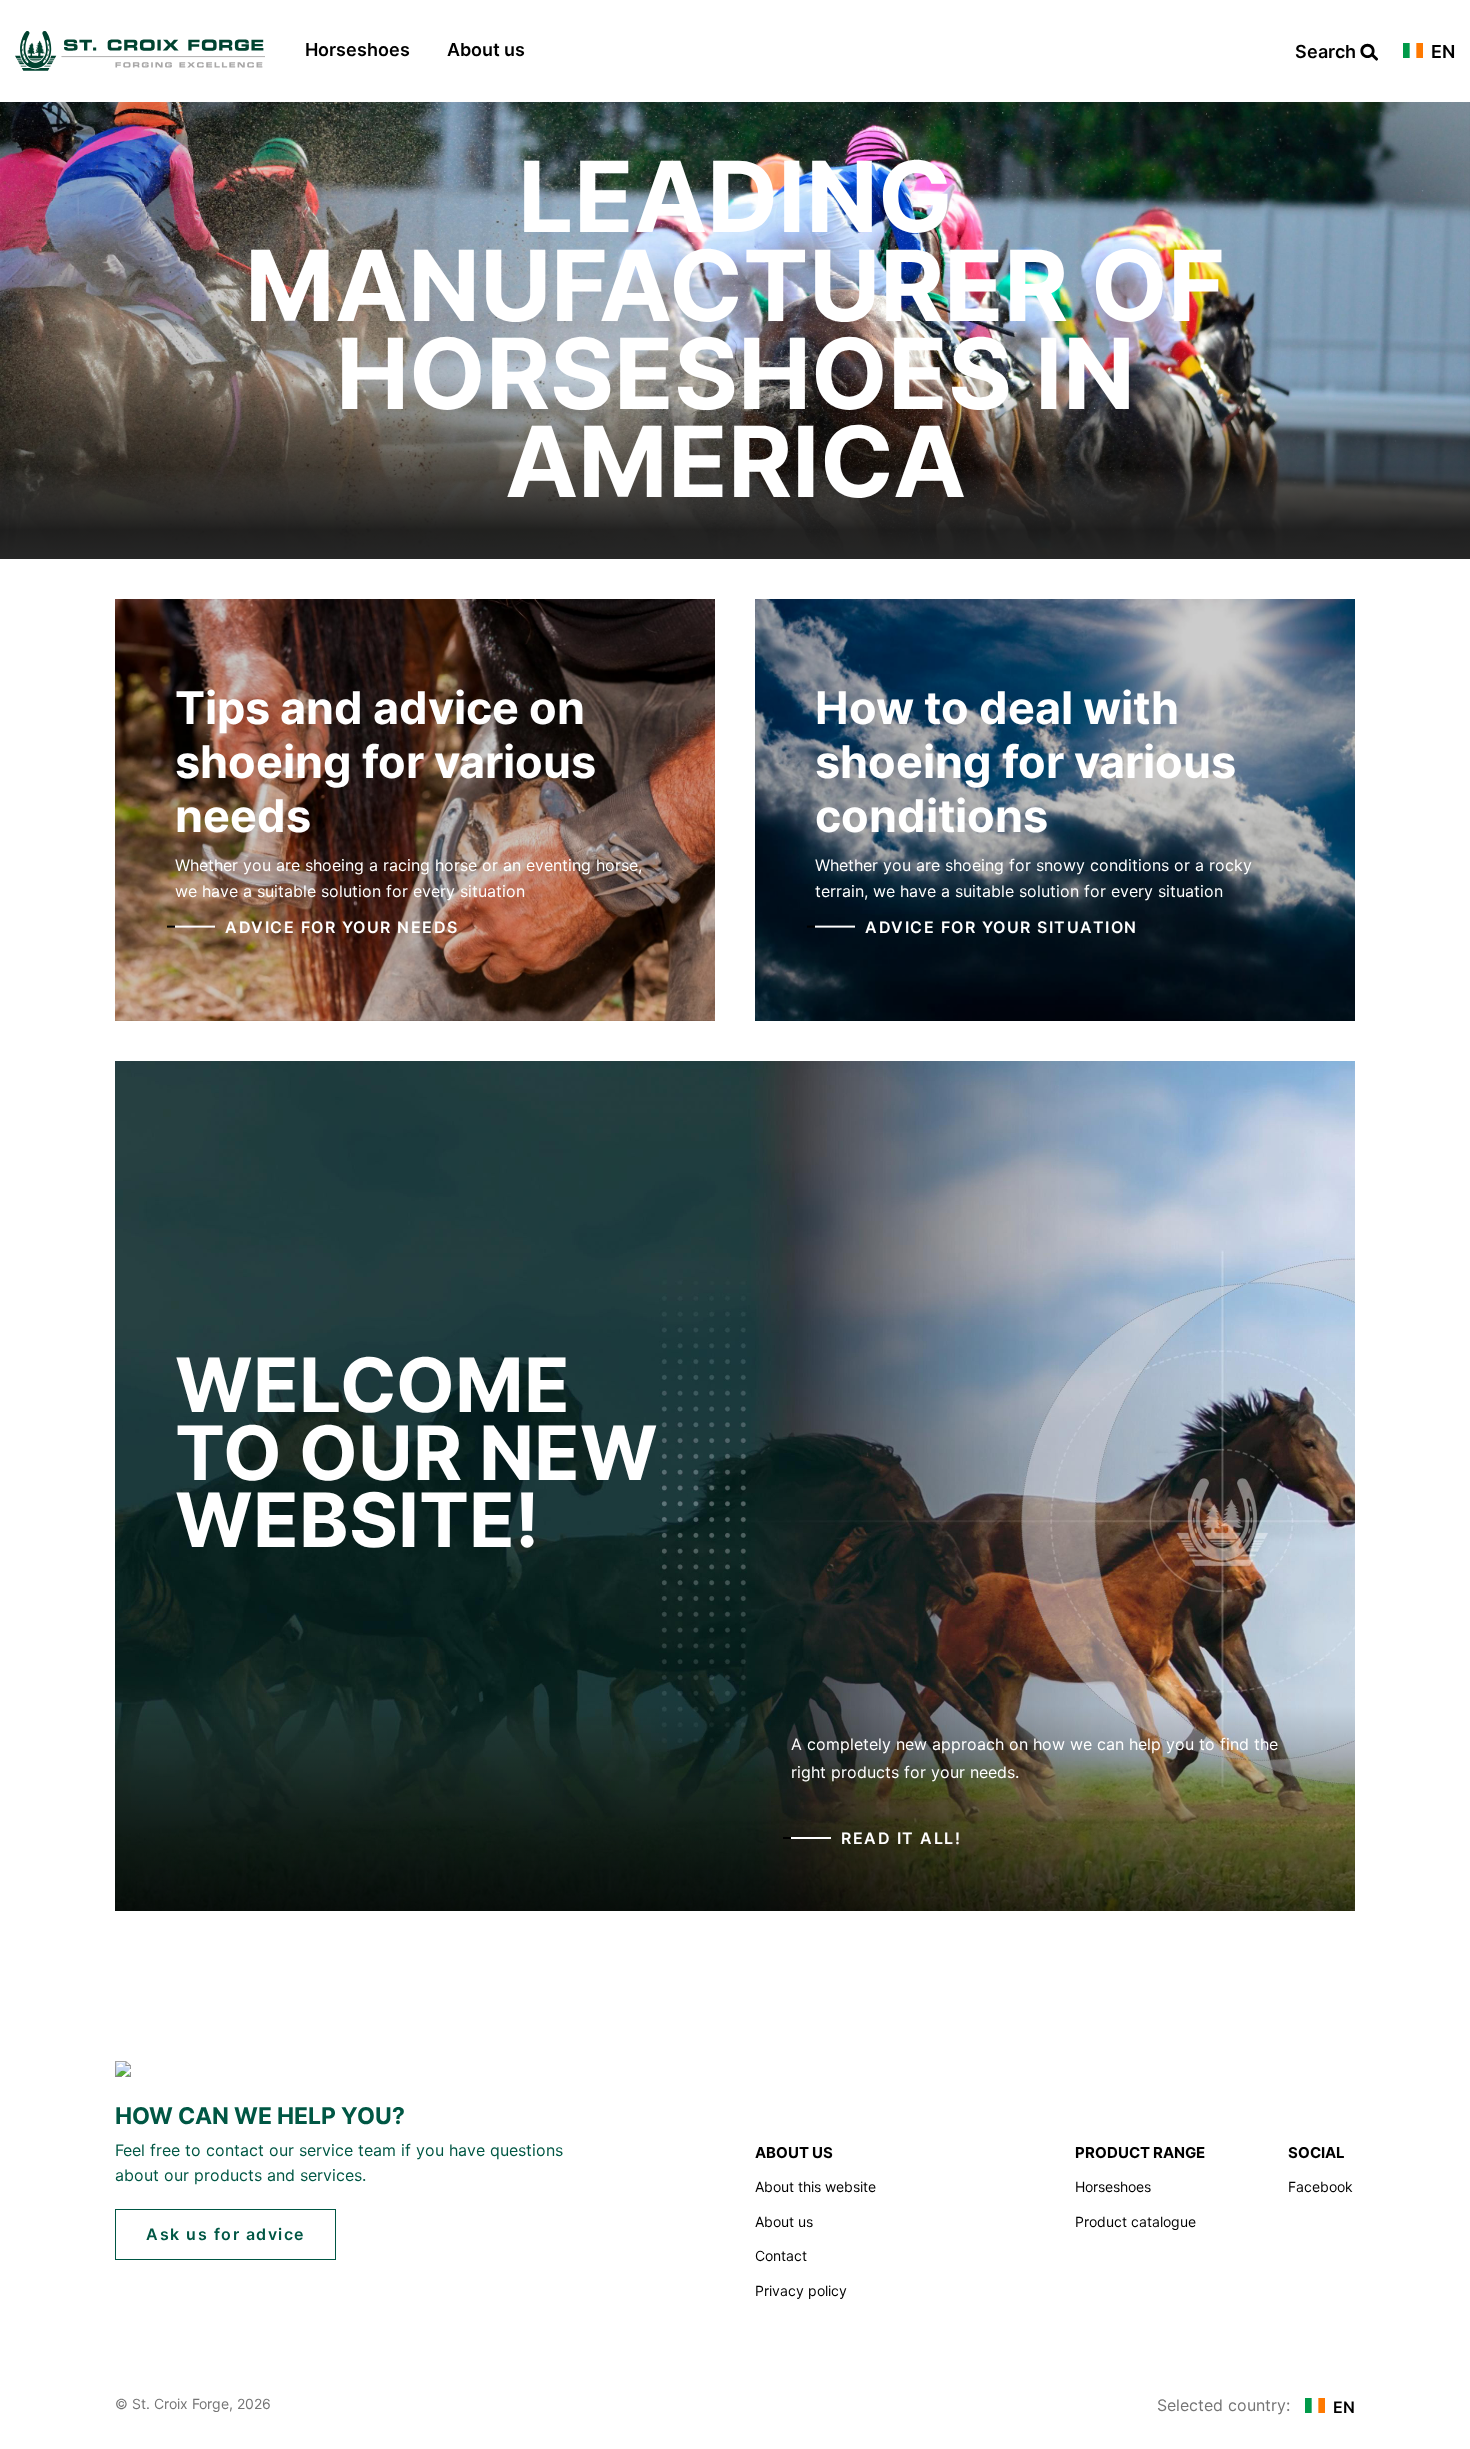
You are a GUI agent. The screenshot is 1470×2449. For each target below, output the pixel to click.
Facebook (1320, 2186)
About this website (815, 2186)
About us (486, 49)
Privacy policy (801, 2290)
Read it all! (901, 1838)
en (1441, 52)
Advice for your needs (342, 926)
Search (1327, 52)
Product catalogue (1135, 2221)
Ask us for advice (225, 2234)
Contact (781, 2255)
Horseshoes (357, 49)
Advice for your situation (1001, 926)
